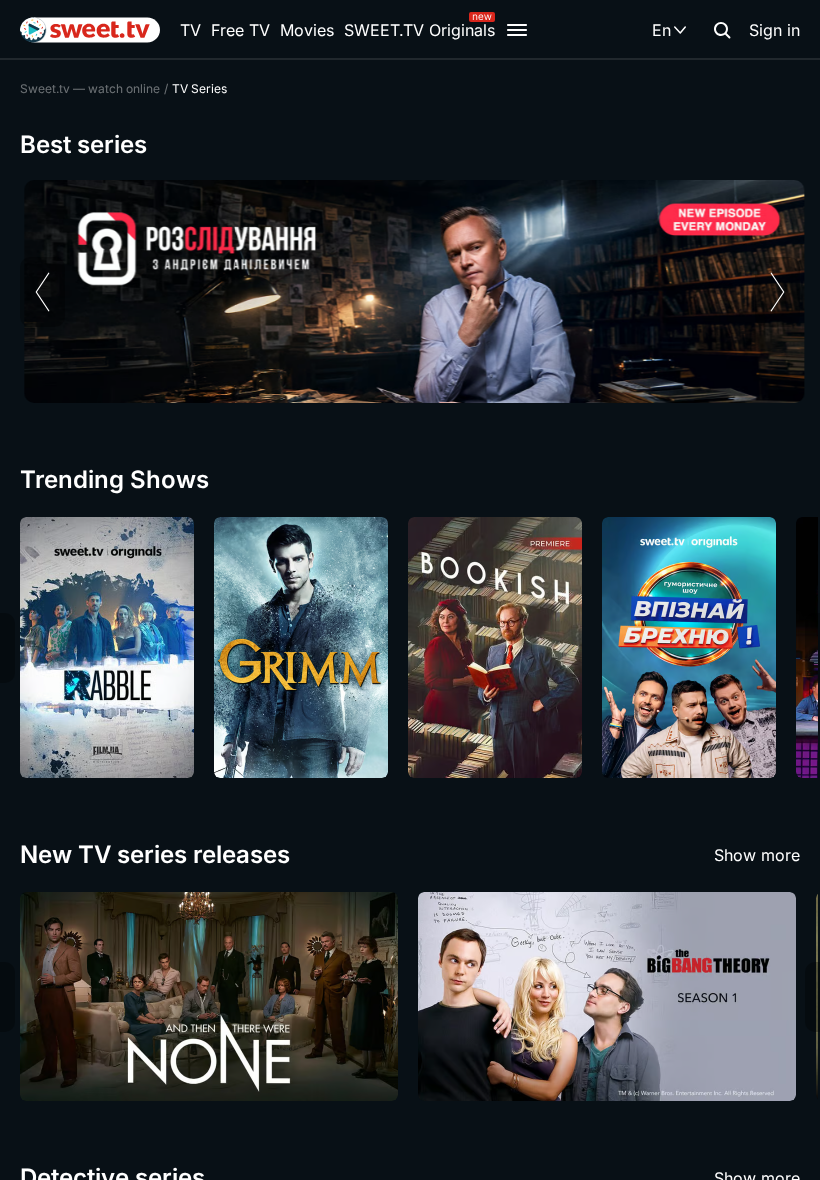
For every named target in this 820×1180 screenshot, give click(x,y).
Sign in (774, 30)
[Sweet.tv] (90, 30)
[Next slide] (777, 292)
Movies (307, 30)
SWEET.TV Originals (419, 30)
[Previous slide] (42, 292)
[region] (410, 291)
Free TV (240, 30)
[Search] (722, 30)
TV (190, 30)
